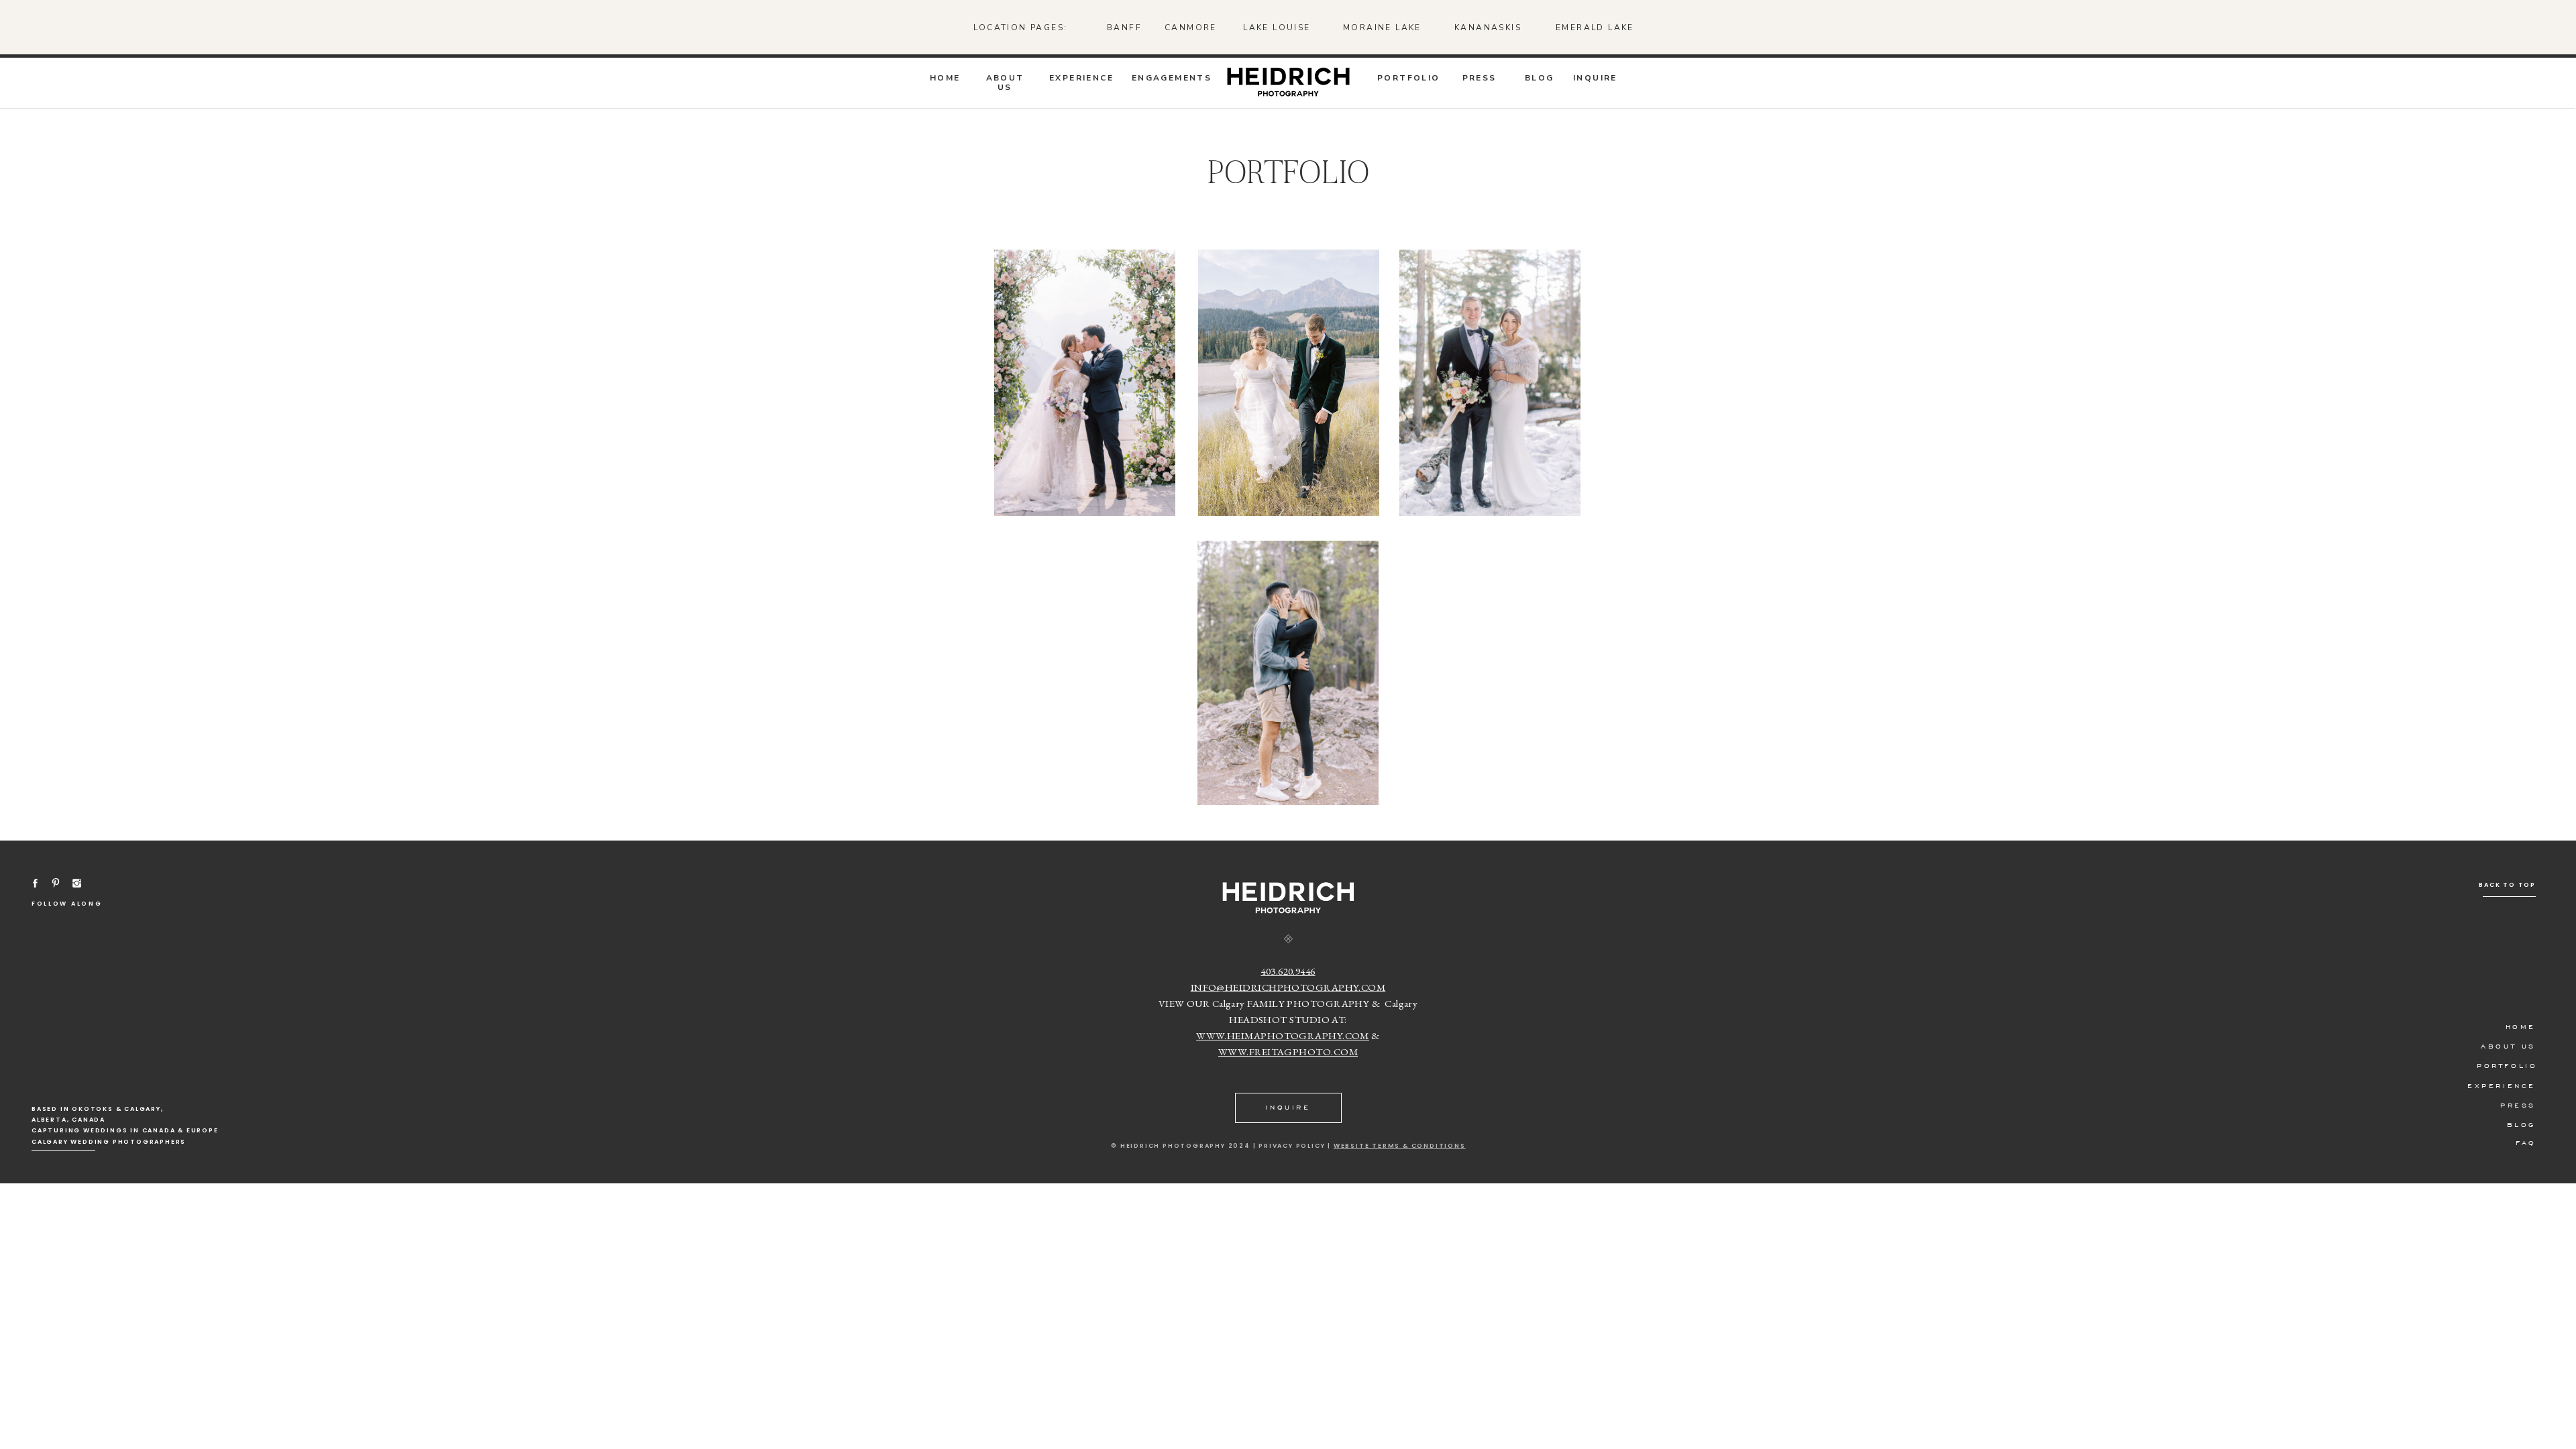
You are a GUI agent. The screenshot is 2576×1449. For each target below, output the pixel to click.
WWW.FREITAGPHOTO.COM (1288, 1052)
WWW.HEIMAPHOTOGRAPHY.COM (1283, 1035)
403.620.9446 (1288, 971)
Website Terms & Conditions (1400, 1146)
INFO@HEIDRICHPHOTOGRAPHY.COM (1288, 987)
